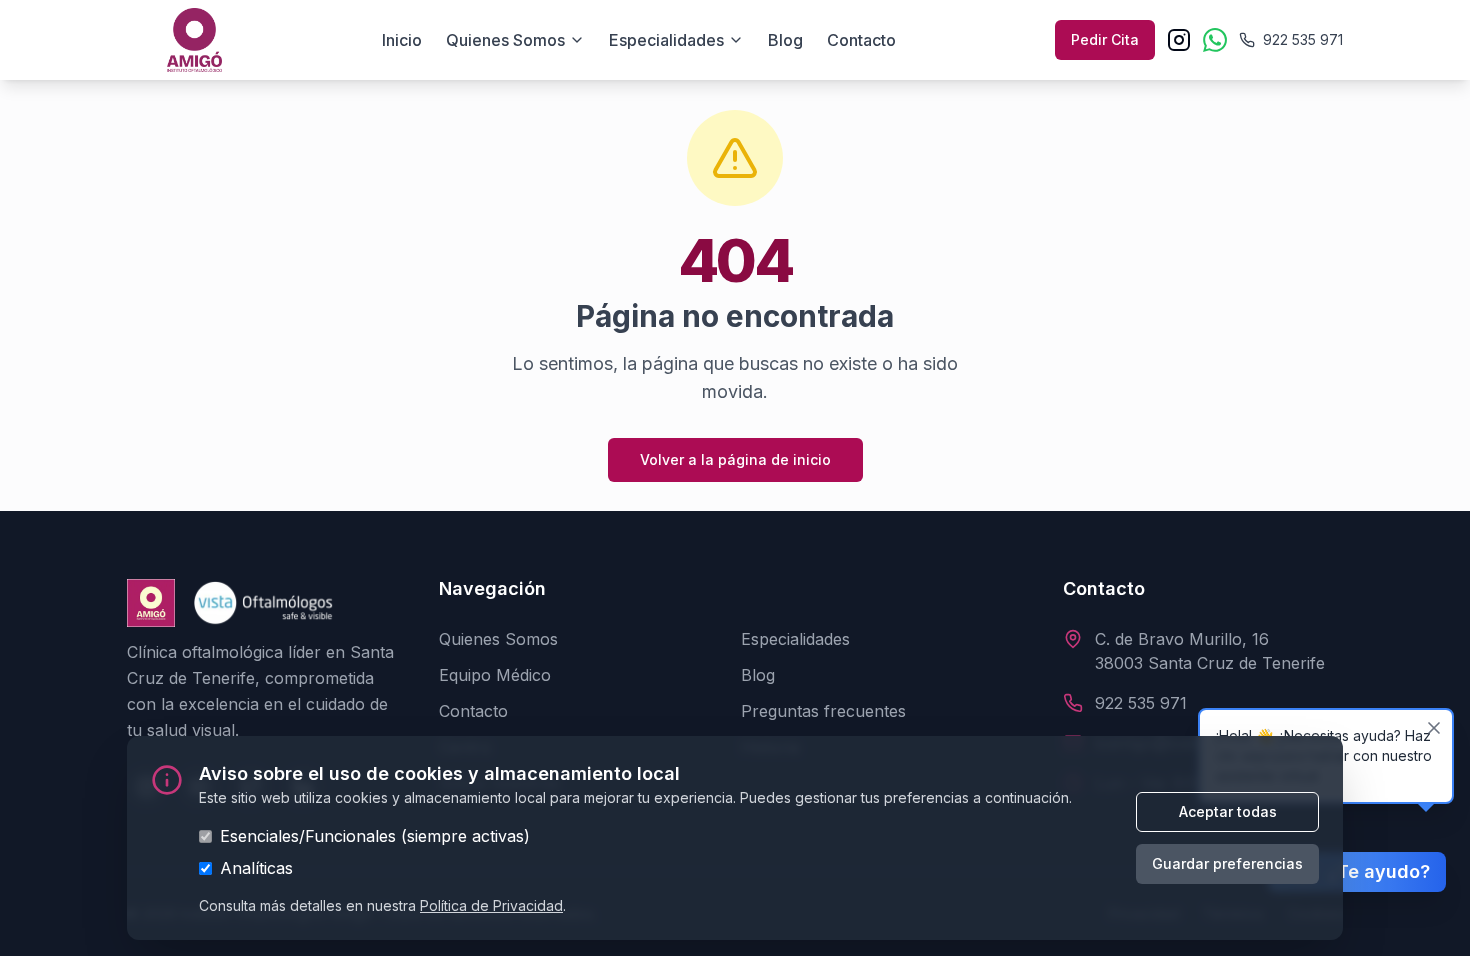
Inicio (402, 40)
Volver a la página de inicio (735, 459)
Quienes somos (505, 40)
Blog (785, 40)
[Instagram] (1179, 40)
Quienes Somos (498, 639)
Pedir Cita (1105, 39)
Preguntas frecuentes (823, 711)
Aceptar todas (1228, 811)
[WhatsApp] (1215, 40)
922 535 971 (1141, 703)
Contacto (861, 40)
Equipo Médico (495, 675)
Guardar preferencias (1227, 863)
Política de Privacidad (491, 905)
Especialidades (666, 40)
